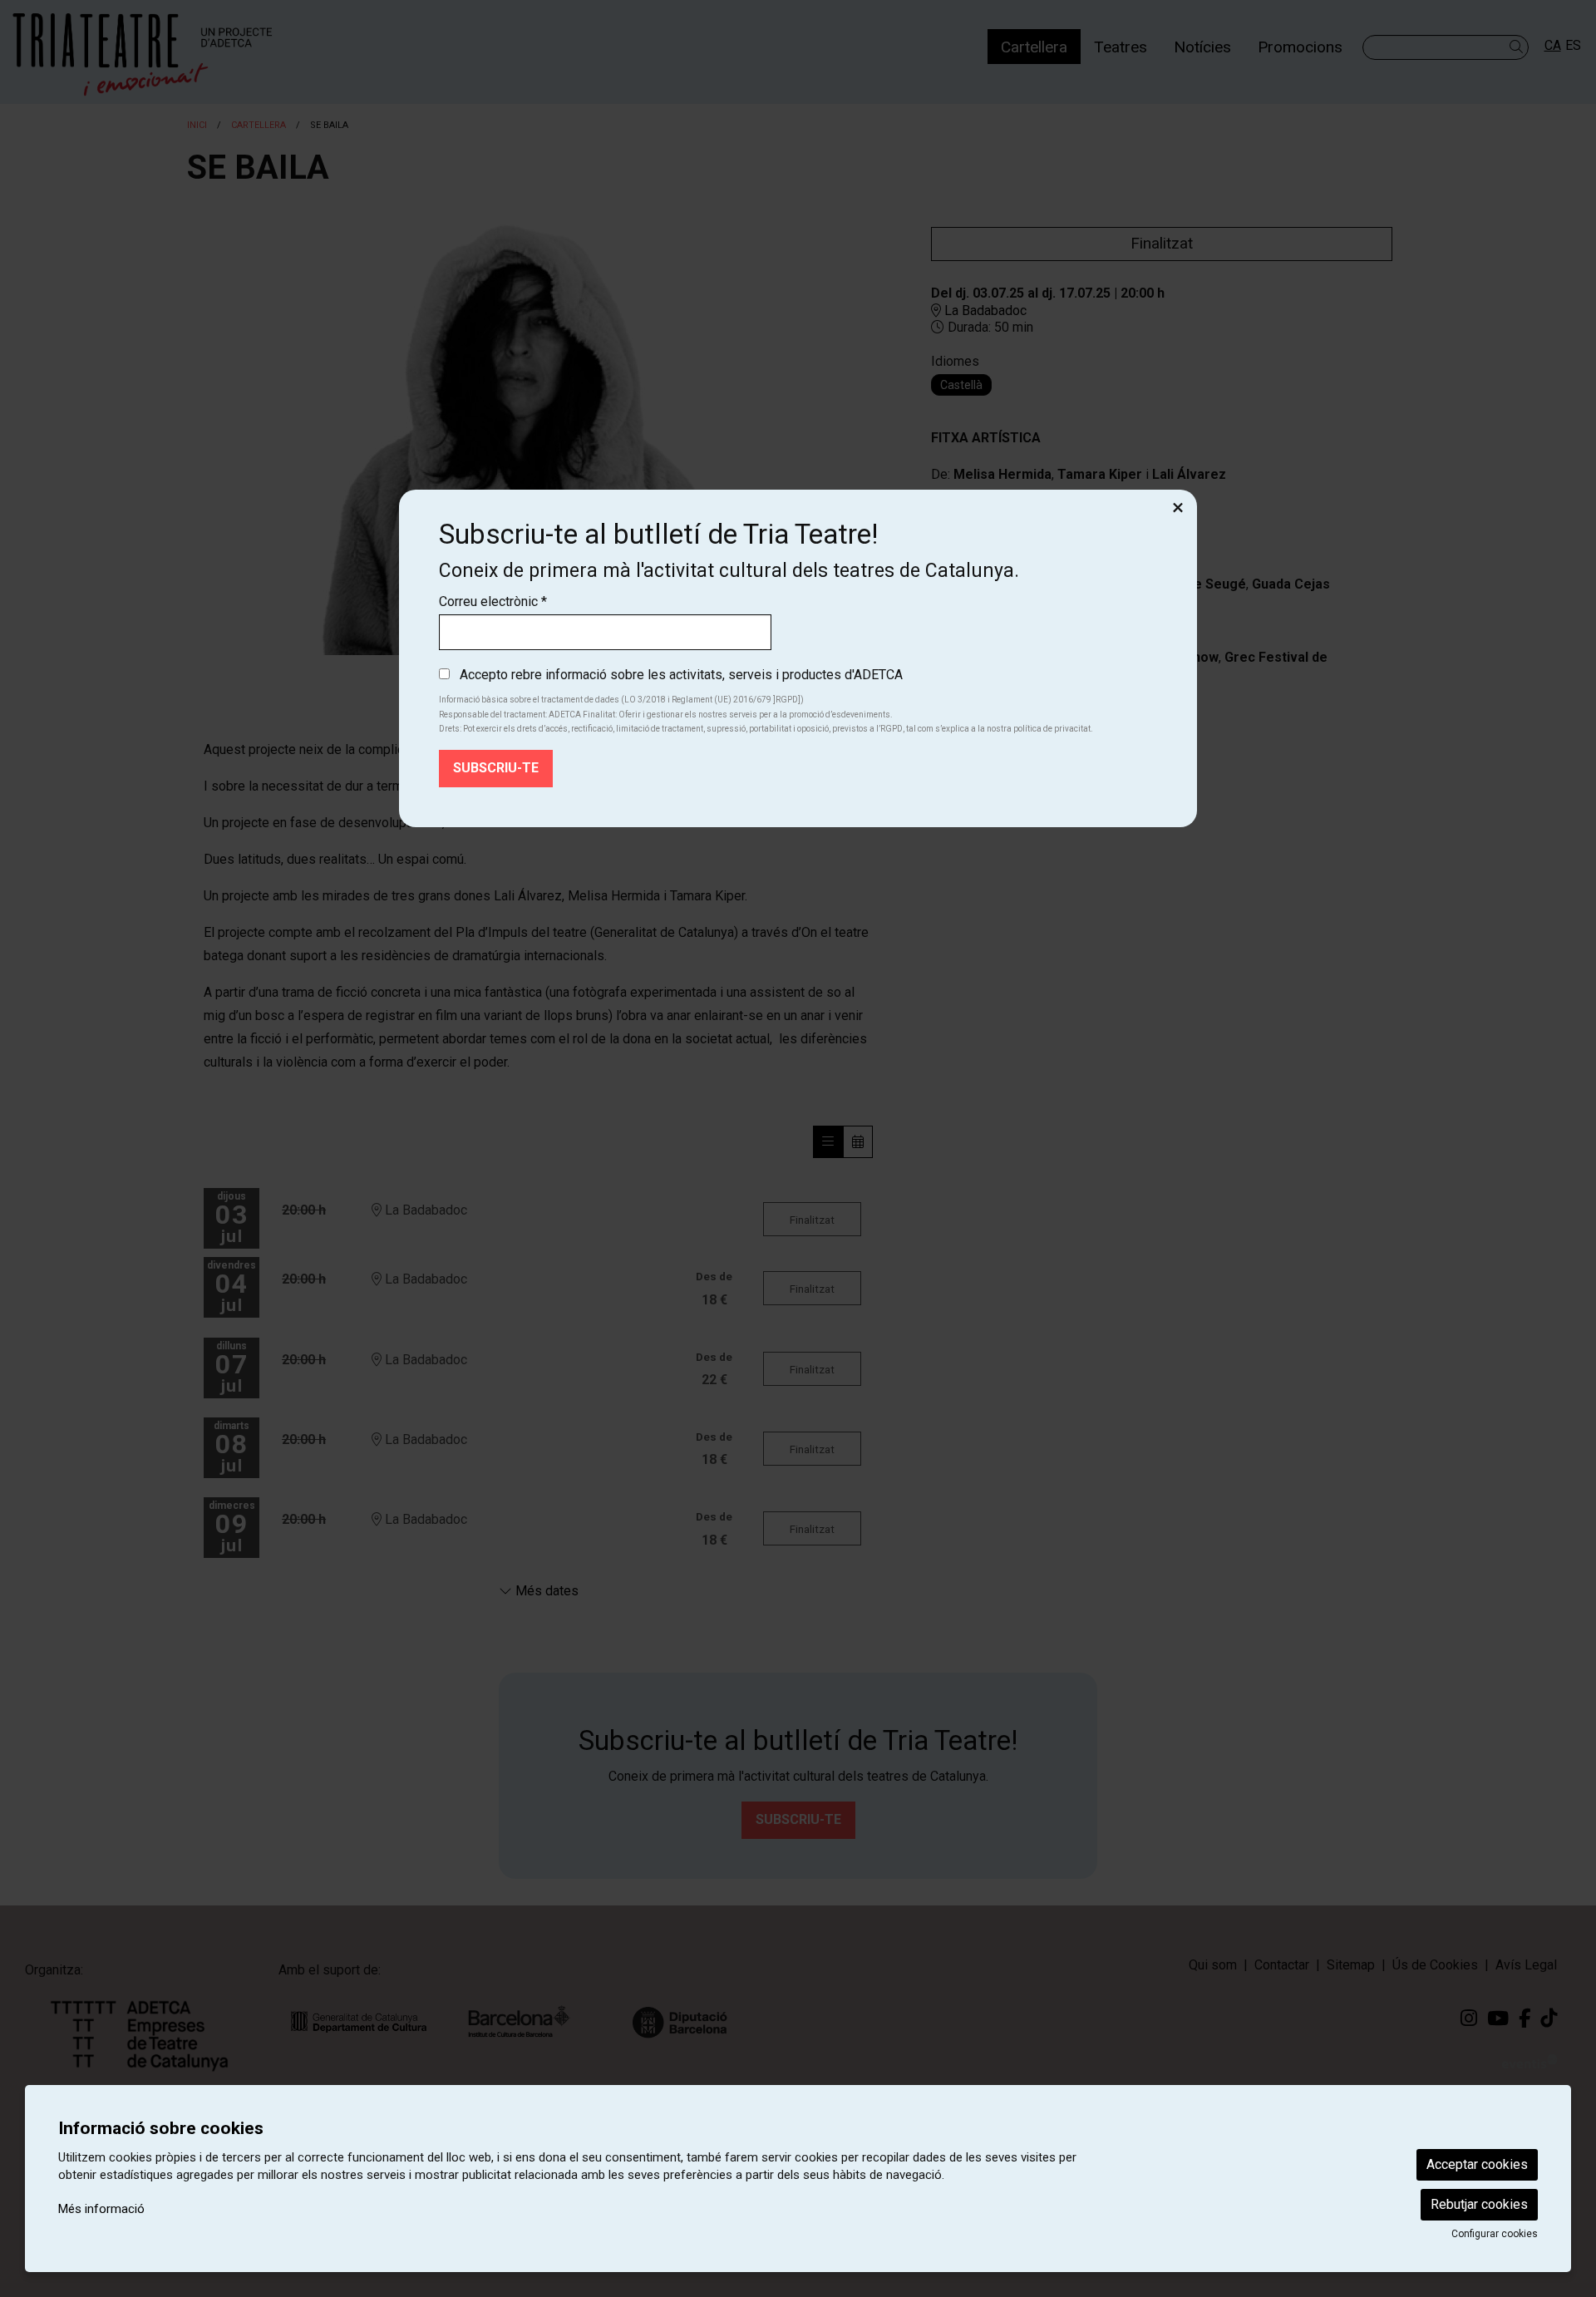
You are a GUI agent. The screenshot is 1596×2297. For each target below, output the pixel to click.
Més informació (101, 2209)
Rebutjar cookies (1479, 2204)
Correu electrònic (493, 601)
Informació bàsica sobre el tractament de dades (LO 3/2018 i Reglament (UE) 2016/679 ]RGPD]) (621, 700)
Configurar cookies (1495, 2234)
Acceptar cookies (1477, 2164)
